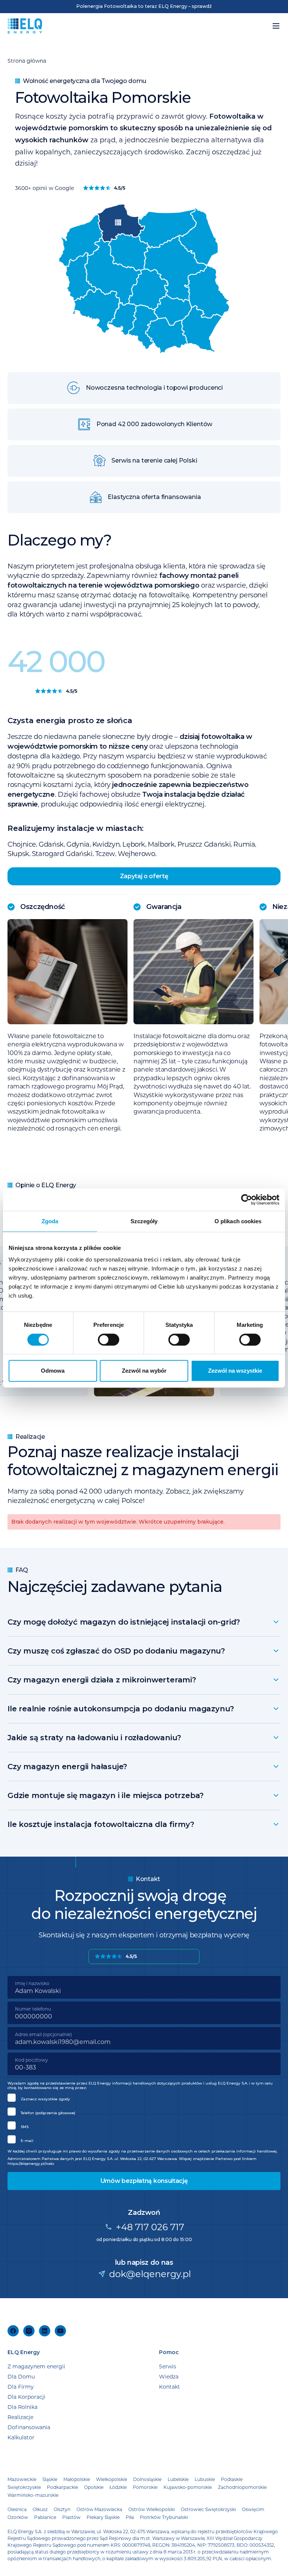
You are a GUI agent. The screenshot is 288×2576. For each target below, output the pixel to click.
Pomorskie (145, 2487)
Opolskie (94, 2487)
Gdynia (78, 844)
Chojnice (22, 844)
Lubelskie (178, 2479)
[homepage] (25, 26)
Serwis (168, 2366)
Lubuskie (205, 2479)
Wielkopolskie (112, 2479)
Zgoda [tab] (50, 1221)
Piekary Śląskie (103, 2517)
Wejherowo (136, 853)
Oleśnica (17, 2509)
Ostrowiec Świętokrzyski (208, 2509)
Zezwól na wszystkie (235, 1371)
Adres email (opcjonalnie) (43, 2034)
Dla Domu (21, 2376)
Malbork (161, 844)
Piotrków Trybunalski (164, 2517)
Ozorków (18, 2517)
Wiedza (169, 2376)
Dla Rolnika (22, 2407)
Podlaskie (232, 2479)
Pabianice (45, 2517)
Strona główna (27, 61)
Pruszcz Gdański (204, 844)
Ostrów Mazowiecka (99, 2509)
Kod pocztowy (31, 2060)
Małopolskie (77, 2479)
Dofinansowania (29, 2427)
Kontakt (169, 2387)
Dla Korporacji (26, 2397)
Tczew (105, 853)
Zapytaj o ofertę (144, 876)
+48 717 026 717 (150, 2227)
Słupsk (18, 853)
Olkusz (40, 2509)
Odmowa (53, 1371)
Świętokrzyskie (24, 2487)
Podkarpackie (62, 2487)
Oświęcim (253, 2509)
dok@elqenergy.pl (150, 2274)
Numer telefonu (33, 2009)
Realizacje (20, 2417)
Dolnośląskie (147, 2479)
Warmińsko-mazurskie (33, 2495)
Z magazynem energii (36, 2366)
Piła (130, 2517)
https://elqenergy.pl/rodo (31, 2164)
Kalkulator (21, 2437)
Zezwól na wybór (144, 1371)
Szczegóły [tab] (144, 1221)
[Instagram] (29, 2331)
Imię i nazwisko (32, 1983)
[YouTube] (60, 2331)
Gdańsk (51, 844)
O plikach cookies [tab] (238, 1221)
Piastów (71, 2517)
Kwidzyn (106, 844)
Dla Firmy (21, 2387)
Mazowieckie (22, 2479)
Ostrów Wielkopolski (151, 2509)
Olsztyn (62, 2509)
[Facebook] (13, 2331)
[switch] (109, 1340)
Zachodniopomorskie (242, 2487)
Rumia (244, 844)
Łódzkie (118, 2487)
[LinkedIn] (45, 2331)
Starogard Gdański (62, 853)
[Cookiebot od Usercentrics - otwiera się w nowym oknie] (247, 1200)
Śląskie (50, 2479)
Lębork (134, 844)
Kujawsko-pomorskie (188, 2487)
